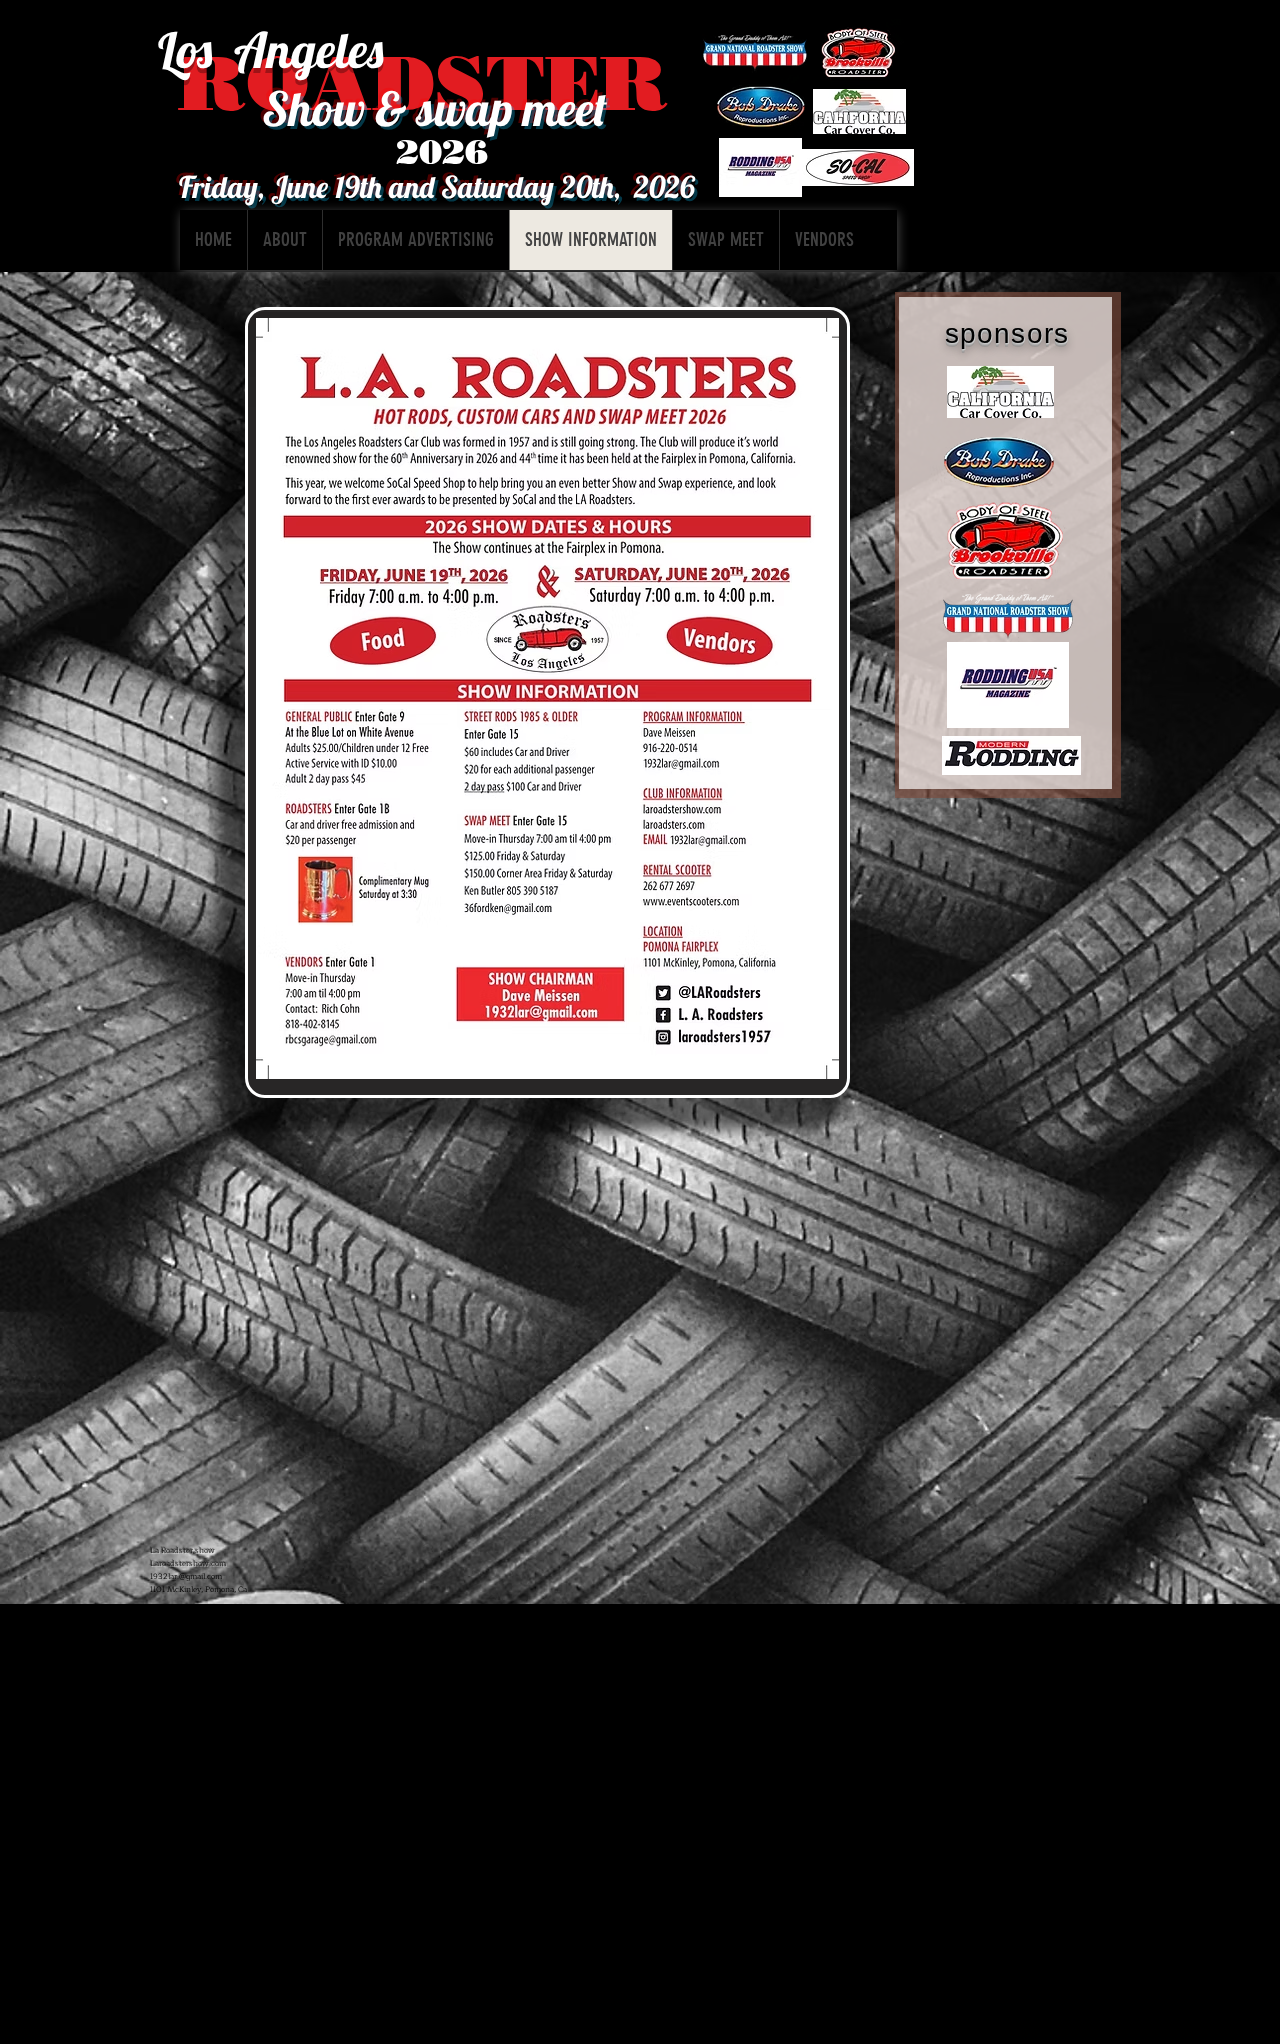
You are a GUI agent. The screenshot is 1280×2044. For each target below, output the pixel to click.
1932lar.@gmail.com (186, 1576)
